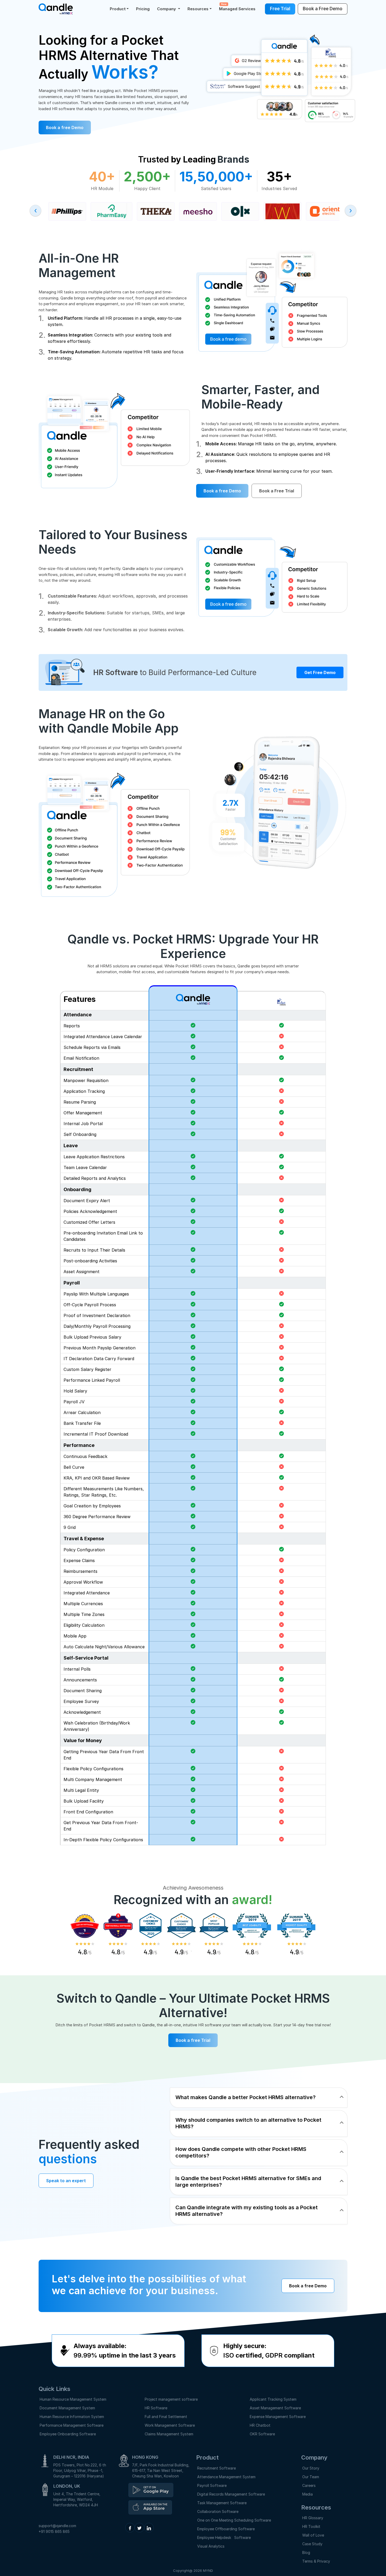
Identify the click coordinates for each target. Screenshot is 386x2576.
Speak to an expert (66, 2181)
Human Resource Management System (73, 2399)
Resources (198, 9)
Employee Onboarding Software (68, 2434)
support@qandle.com (57, 2526)
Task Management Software (222, 2503)
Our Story (311, 2468)
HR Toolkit (311, 2526)
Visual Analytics (211, 2546)
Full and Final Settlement (166, 2417)
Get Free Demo (320, 672)
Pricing (143, 9)
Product (118, 9)
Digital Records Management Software (231, 2494)
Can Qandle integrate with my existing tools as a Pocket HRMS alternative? (247, 2211)
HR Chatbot (260, 2425)
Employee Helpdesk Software (225, 2537)
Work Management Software (170, 2425)
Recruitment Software (217, 2468)
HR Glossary (313, 2518)
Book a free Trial (193, 2040)
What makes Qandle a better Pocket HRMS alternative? (246, 2097)
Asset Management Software (275, 2408)
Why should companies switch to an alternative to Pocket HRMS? (248, 2123)
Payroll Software (212, 2485)
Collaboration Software (218, 2511)
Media (307, 2494)
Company (167, 9)
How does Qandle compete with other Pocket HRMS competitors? (241, 2152)
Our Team (311, 2477)
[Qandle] (151, 2490)
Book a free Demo (65, 127)
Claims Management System (169, 2434)
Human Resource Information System (72, 2417)
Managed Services (237, 7)
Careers (309, 2485)
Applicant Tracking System (273, 2399)
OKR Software (262, 2434)
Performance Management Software (72, 2425)
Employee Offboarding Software (226, 2529)
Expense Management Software (278, 2417)
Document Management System (67, 2408)
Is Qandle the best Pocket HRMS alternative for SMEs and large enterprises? (248, 2182)
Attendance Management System (226, 2477)
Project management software (171, 2399)
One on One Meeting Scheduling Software (234, 2520)
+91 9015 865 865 (54, 2531)
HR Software (156, 2408)
